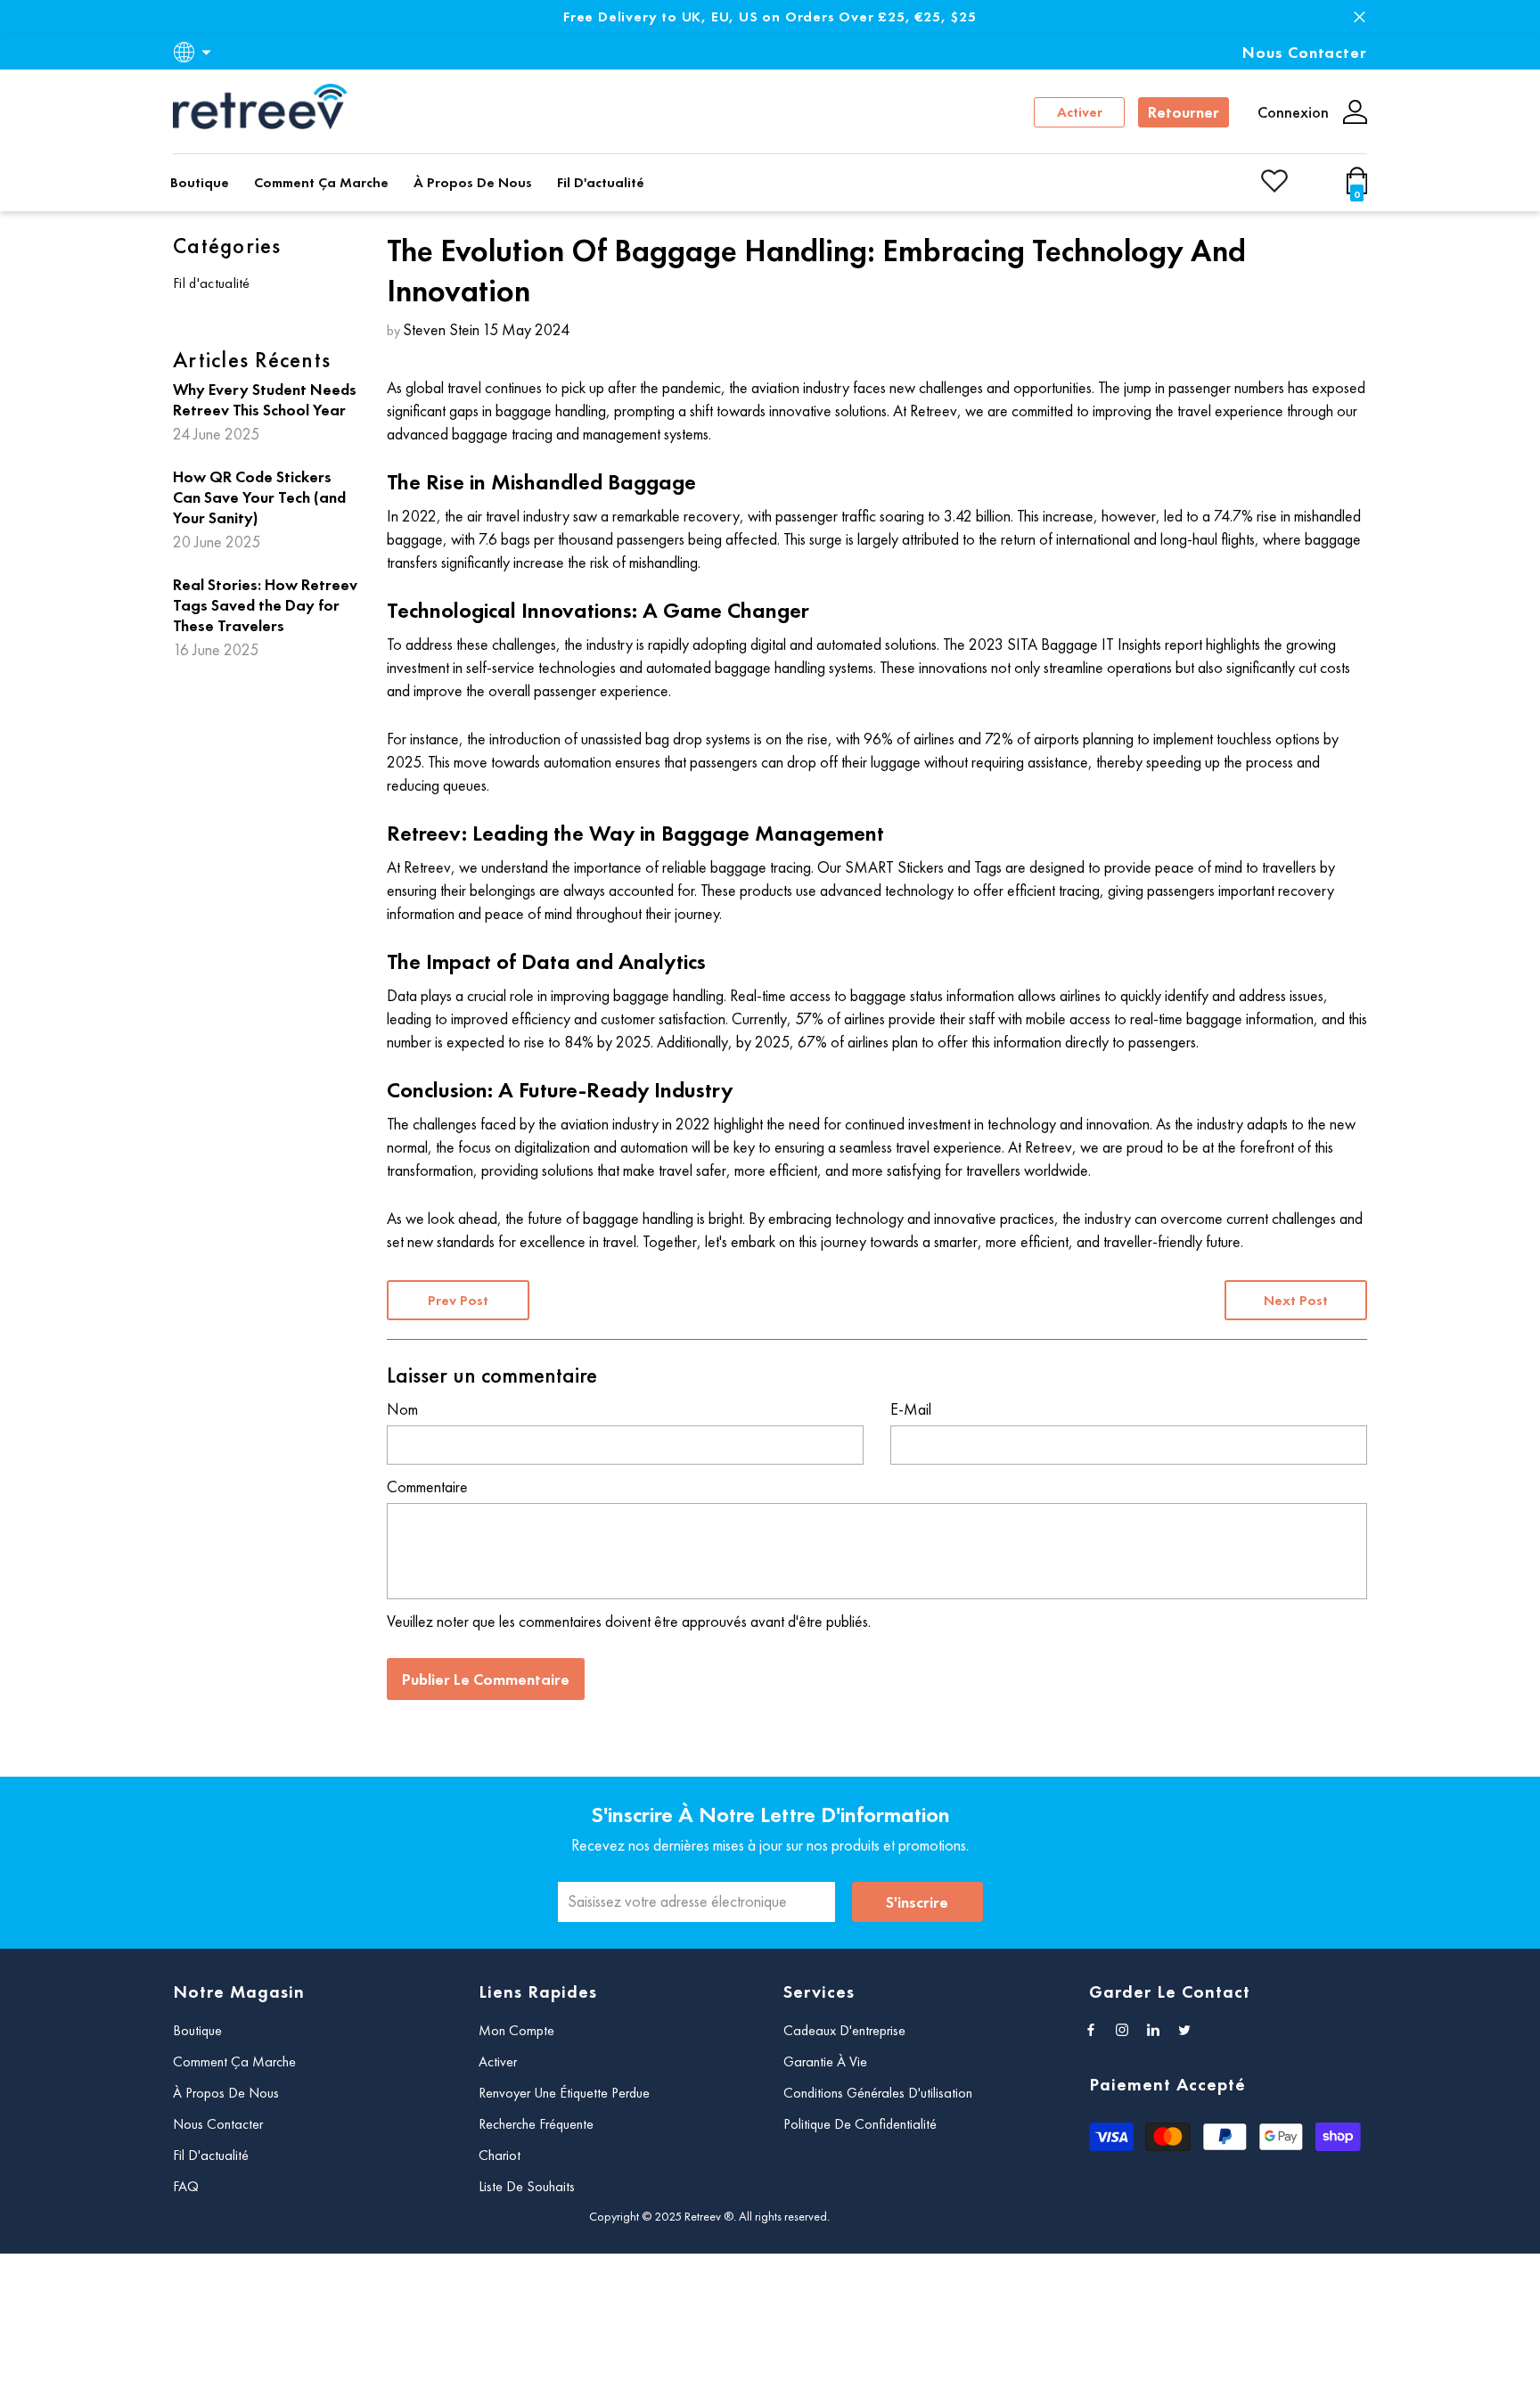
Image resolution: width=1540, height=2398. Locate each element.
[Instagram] (1122, 2030)
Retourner (1184, 112)
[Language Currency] (195, 52)
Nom (402, 1409)
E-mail (911, 1409)
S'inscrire (917, 1902)
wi (1360, 189)
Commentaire (427, 1486)
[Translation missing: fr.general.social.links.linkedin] (1153, 2030)
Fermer (1360, 17)
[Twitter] (1184, 2030)
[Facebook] (1091, 2030)
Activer (1080, 112)
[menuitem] (266, 285)
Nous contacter (1305, 52)
